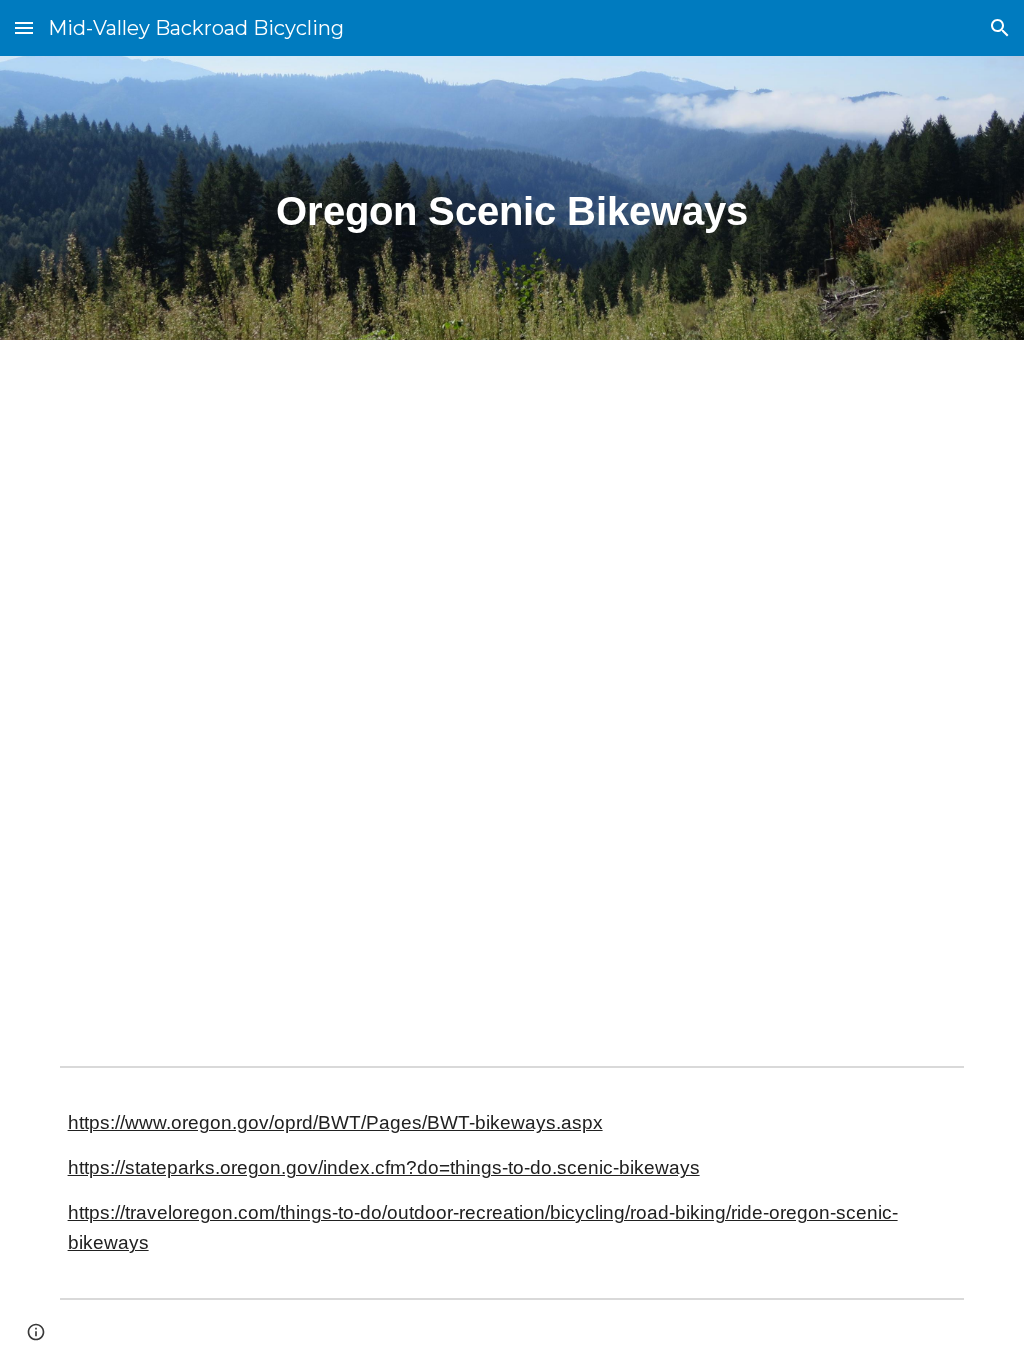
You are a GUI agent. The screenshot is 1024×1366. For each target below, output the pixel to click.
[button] (24, 27)
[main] (512, 198)
